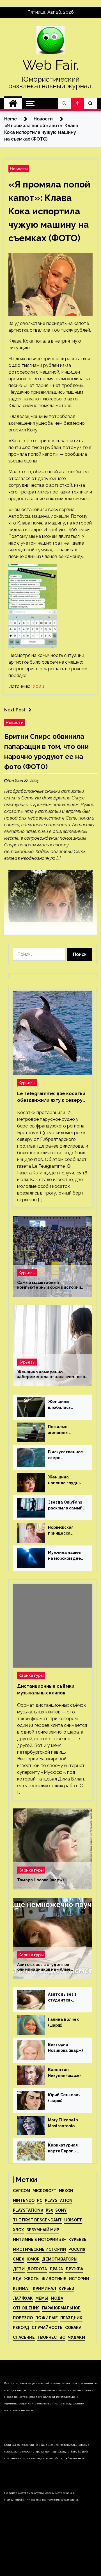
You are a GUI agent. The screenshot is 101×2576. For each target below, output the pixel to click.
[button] (65, 103)
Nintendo (24, 2200)
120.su (38, 686)
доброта (37, 2269)
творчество (51, 2337)
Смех (19, 2259)
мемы (42, 2298)
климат (22, 2288)
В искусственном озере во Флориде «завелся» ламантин (66, 1455)
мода (57, 2298)
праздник (71, 2318)
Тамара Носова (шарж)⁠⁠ (40, 1880)
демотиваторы (60, 2259)
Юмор (33, 2259)
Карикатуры (31, 1675)
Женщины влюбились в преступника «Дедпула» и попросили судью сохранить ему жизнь (66, 1405)
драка (56, 2269)
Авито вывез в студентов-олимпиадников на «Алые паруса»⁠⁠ (44, 1967)
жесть (31, 2279)
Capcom (21, 2191)
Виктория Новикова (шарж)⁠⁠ (65, 2047)
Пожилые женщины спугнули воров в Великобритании (66, 1430)
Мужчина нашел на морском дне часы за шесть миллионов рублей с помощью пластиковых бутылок (65, 1556)
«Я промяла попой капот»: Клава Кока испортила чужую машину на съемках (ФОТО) (49, 211)
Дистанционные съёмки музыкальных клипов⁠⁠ (46, 1690)
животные (54, 2279)
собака (73, 2328)
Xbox (18, 2230)
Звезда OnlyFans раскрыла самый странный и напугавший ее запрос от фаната (65, 1506)
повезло (23, 2318)
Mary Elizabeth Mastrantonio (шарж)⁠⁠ (63, 2123)
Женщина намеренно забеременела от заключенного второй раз (51, 1374)
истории (79, 2279)
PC (40, 2200)
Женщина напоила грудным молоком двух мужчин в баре (66, 1480)
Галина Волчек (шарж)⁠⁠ (63, 2022)
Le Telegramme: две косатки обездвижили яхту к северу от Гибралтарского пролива (51, 1097)
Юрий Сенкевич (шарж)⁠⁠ (64, 2098)
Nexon (66, 2191)
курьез (66, 2288)
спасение (24, 2337)
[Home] (13, 103)
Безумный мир (43, 2230)
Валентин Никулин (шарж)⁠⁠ (64, 2073)
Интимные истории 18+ (39, 2240)
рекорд (21, 2328)
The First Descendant (37, 2220)
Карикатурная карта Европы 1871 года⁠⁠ (63, 2148)
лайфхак (23, 2298)
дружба (74, 2269)
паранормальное (61, 2308)
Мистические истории (39, 2249)
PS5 (49, 2210)
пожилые (47, 2318)
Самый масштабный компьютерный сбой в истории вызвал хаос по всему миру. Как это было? (50, 1285)
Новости (19, 169)
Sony (61, 2210)
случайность (47, 2328)
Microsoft (44, 2191)
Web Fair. (50, 65)
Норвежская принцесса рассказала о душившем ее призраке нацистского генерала (61, 1531)
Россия (77, 2249)
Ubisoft (73, 2220)
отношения (26, 2308)
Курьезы (27, 1083)
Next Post (15, 710)
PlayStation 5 (28, 2210)
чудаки (76, 2337)
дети (19, 2269)
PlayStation (59, 2200)
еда (17, 2279)
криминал (44, 2288)
